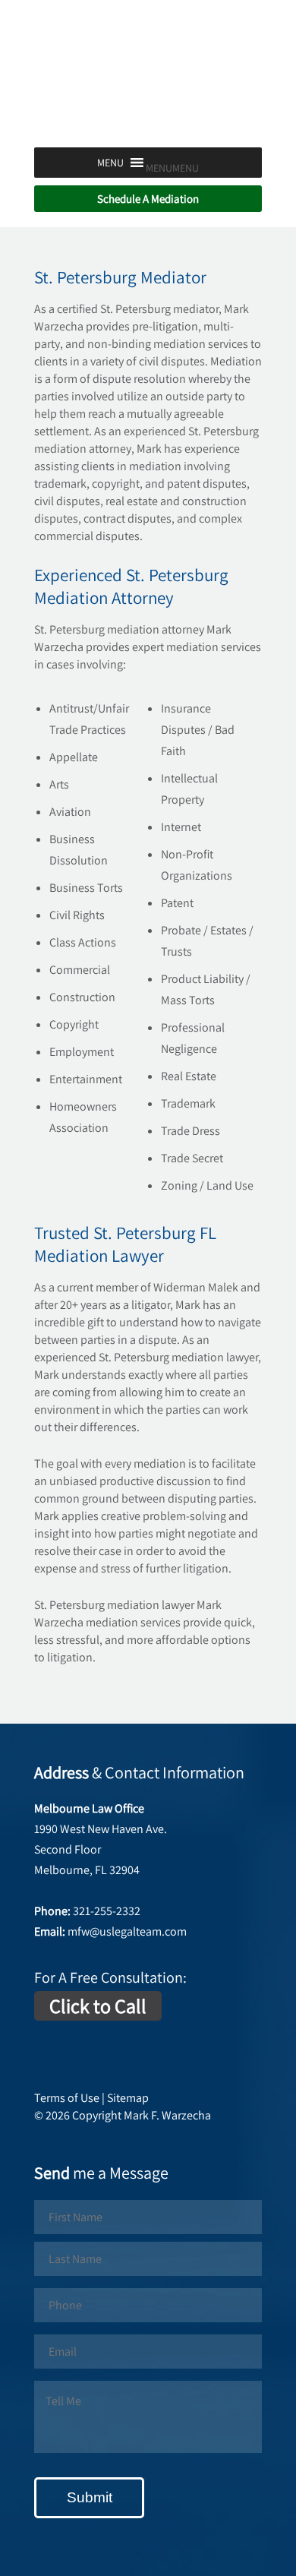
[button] (172, 168)
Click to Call (98, 2005)
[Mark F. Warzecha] (148, 125)
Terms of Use (67, 2098)
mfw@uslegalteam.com (127, 1931)
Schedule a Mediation (148, 199)
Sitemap (128, 2098)
